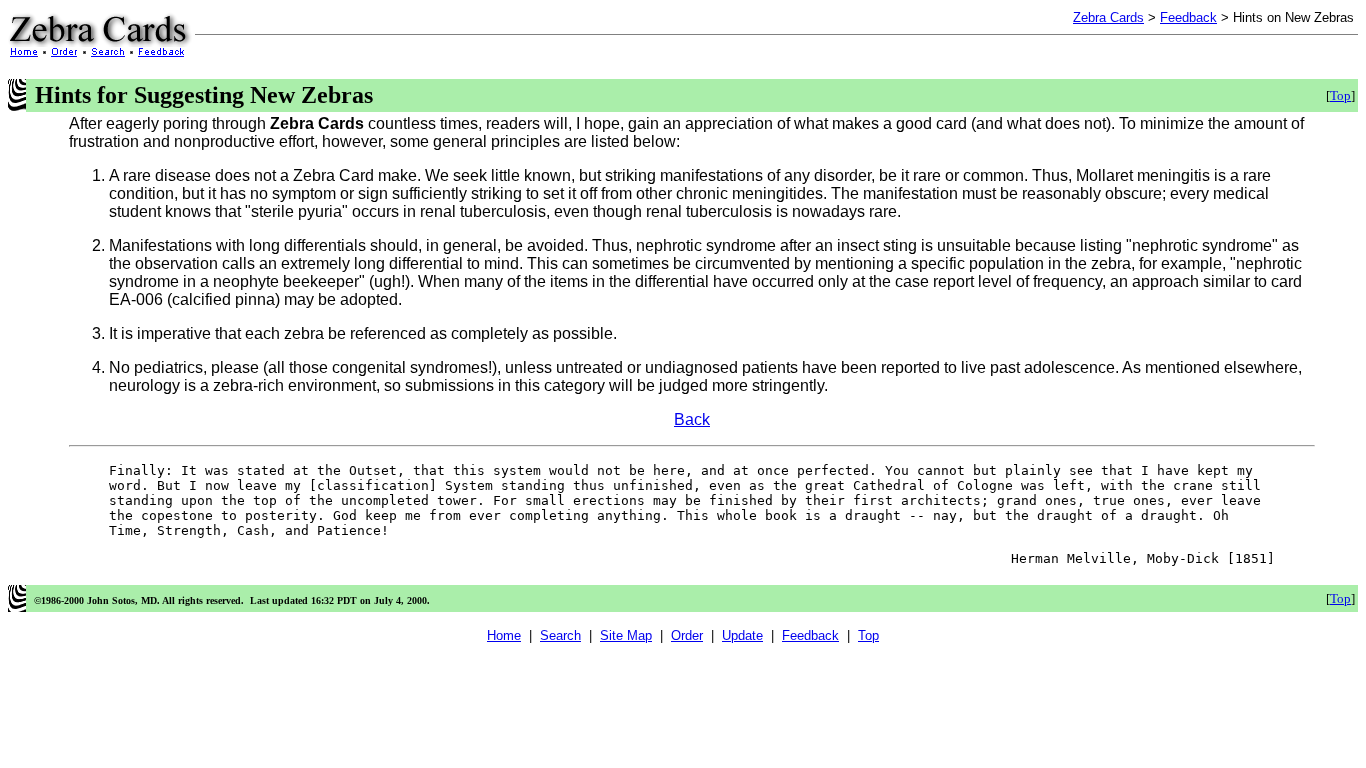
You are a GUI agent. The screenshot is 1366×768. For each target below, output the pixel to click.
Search (560, 635)
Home (504, 635)
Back (692, 419)
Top (1340, 95)
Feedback (1188, 17)
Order (687, 635)
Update (742, 635)
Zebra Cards (1108, 17)
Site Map (626, 635)
